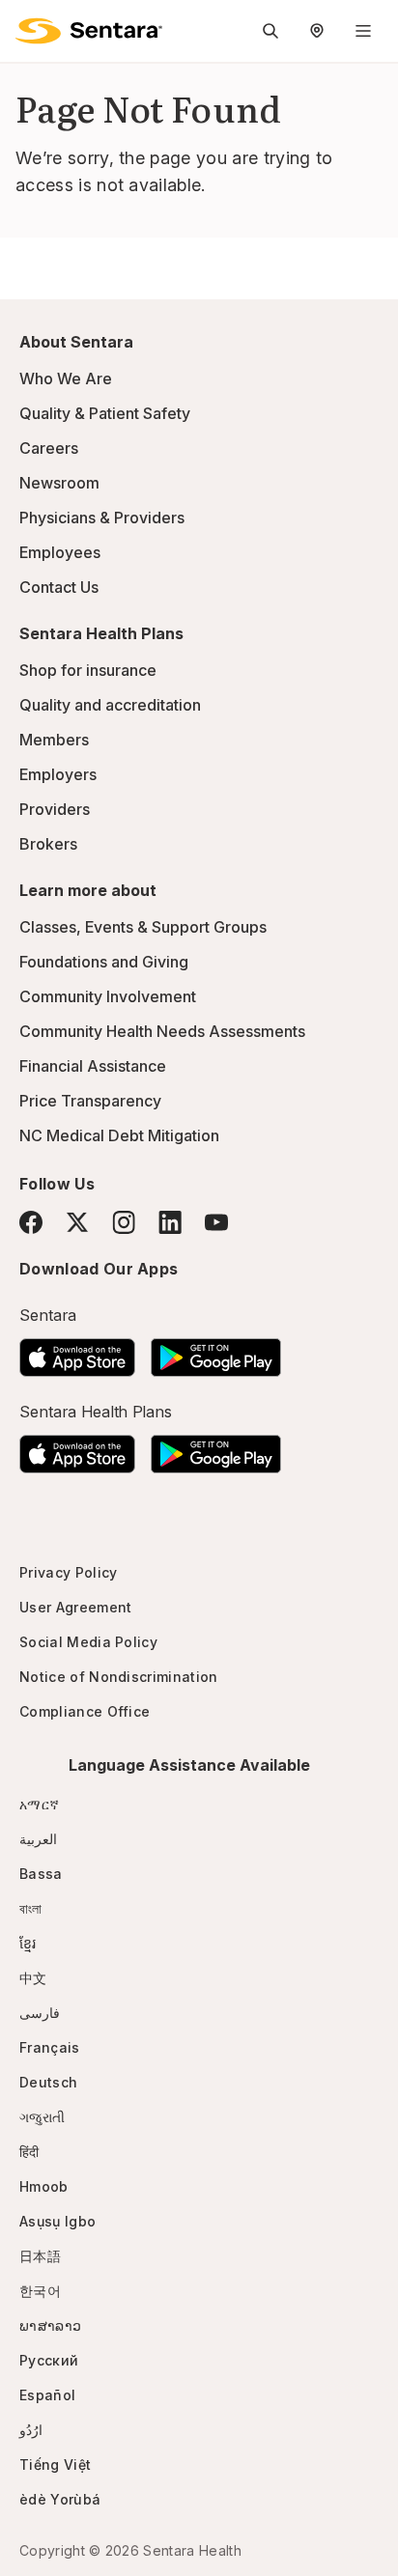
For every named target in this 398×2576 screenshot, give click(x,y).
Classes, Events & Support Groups (143, 927)
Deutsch (48, 2082)
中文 (33, 1978)
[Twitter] (77, 1222)
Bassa (41, 1874)
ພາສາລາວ (50, 2325)
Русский (49, 2360)
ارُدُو (31, 2430)
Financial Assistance (93, 1066)
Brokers (48, 844)
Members (54, 740)
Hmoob (44, 2186)
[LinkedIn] (170, 1222)
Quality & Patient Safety (105, 413)
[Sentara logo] (89, 31)
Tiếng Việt (55, 2464)
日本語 (40, 2256)
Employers (58, 774)
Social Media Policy (88, 1642)
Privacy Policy (68, 1572)
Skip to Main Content (29, 27)
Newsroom (59, 483)
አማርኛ (39, 1804)
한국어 (40, 2291)
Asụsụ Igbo (57, 2221)
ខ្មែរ (28, 1943)
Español (47, 2395)
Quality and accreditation (110, 705)
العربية (38, 1839)
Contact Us (59, 587)
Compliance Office (85, 1711)
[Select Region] (317, 31)
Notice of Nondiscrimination (119, 1677)
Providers (55, 809)
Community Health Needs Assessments (162, 1031)
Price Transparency (90, 1101)
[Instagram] (124, 1222)
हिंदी (29, 2152)
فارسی (40, 2013)
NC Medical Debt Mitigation (119, 1135)
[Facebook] (31, 1222)
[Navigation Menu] (363, 31)
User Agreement (75, 1607)
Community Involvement (108, 996)
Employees (60, 552)
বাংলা (31, 1908)
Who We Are (66, 378)
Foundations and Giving (104, 962)
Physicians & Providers (102, 518)
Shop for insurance (88, 670)
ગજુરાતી (42, 2117)
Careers (49, 448)
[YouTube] (216, 1222)
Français (50, 2047)
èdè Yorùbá (60, 2499)
